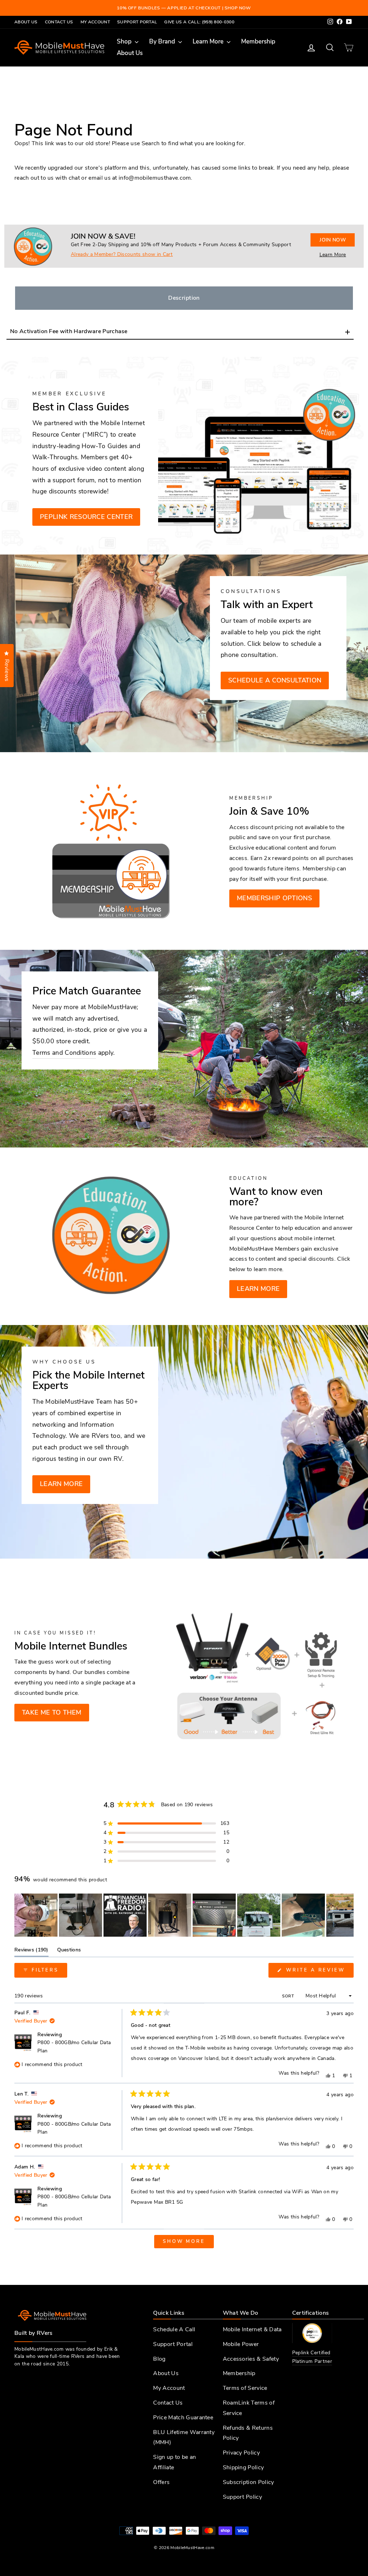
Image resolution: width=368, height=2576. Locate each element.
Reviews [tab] (31, 1951)
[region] (184, 1915)
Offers (161, 2482)
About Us (26, 22)
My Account (95, 22)
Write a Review (319, 1972)
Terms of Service (245, 2388)
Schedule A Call (174, 2329)
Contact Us (59, 22)
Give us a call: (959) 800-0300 (199, 22)
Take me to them (52, 1712)
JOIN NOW (333, 240)
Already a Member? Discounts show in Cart (122, 254)
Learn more (258, 1289)
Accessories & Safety (251, 2359)
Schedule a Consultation (275, 680)
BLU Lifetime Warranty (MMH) (184, 2437)
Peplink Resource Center (86, 517)
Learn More (209, 42)
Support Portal (137, 22)
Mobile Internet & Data (252, 2329)
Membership (258, 42)
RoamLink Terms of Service (249, 2408)
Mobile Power (241, 2344)
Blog (159, 2359)
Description (184, 298)
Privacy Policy (241, 2453)
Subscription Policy (249, 2482)
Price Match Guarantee (183, 2418)
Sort (289, 1996)
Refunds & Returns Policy (248, 2433)
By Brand (163, 42)
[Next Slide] (348, 1915)
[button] (166, 1823)
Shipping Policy (243, 2467)
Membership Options (274, 898)
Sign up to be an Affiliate (174, 2462)
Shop (125, 42)
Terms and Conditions (64, 1053)
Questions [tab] (69, 1951)
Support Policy (242, 2497)
